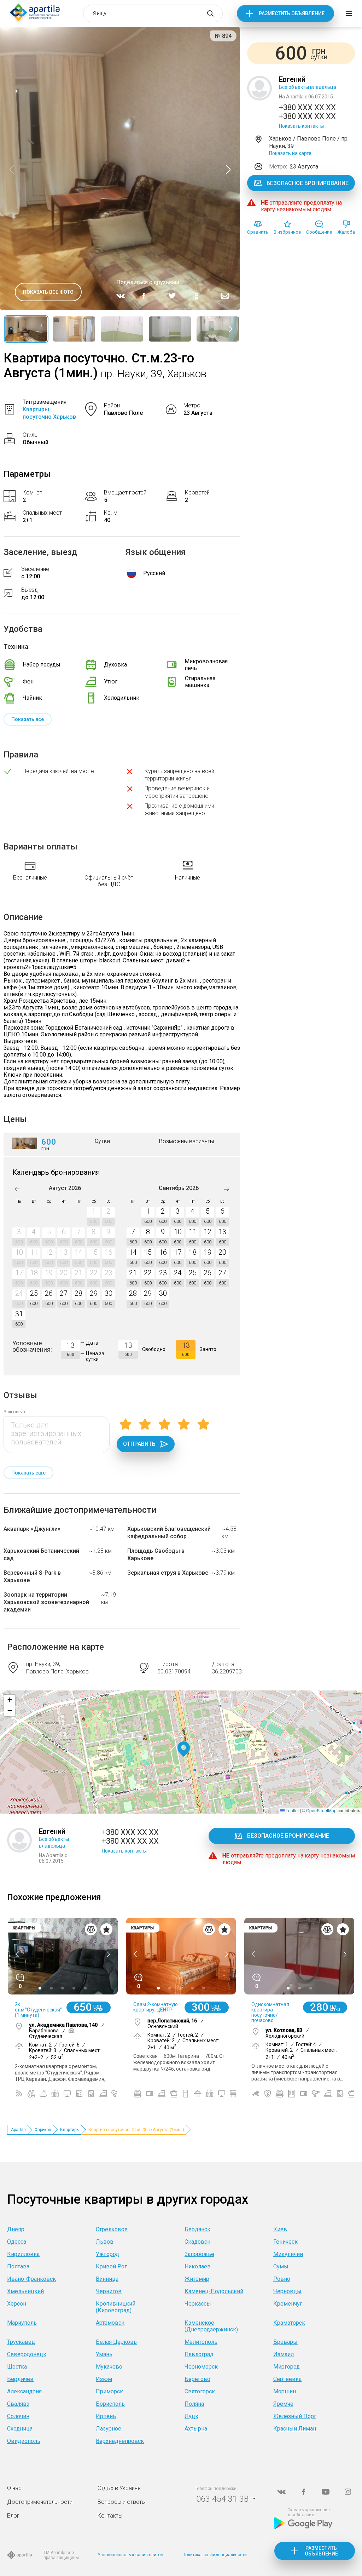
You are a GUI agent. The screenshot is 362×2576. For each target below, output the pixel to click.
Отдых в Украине (119, 2488)
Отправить (139, 1444)
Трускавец (21, 2342)
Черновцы (287, 2291)
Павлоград (199, 2354)
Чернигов (109, 2291)
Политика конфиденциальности (215, 2555)
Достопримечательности (40, 2502)
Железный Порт (295, 2416)
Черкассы (198, 2304)
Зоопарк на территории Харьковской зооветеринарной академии (46, 1602)
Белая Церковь (116, 2342)
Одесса (17, 2242)
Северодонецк (27, 2354)
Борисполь (110, 2404)
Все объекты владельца (308, 87)
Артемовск (110, 2323)
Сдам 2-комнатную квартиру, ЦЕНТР (156, 2007)
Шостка (17, 2367)
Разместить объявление (292, 13)
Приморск (109, 2391)
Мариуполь (22, 2323)
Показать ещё (28, 1473)
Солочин (18, 2416)
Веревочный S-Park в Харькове (32, 1576)
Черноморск (201, 2367)
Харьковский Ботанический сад (41, 1555)
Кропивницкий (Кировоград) (116, 2307)
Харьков (43, 2130)
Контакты (110, 2516)
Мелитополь (201, 2342)
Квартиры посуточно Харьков (49, 413)
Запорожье (199, 2254)
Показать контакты (301, 126)
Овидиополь (24, 2441)
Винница (107, 2279)
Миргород (287, 2367)
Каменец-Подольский (214, 2291)
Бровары (285, 2342)
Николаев (198, 2266)
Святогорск (200, 2391)
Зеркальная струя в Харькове (168, 1573)
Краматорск (289, 2323)
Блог (13, 2516)
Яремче (283, 2404)
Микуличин (288, 2254)
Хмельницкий (25, 2291)
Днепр (16, 2229)
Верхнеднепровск (120, 2441)
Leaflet (292, 1810)
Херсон (17, 2304)
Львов (105, 2242)
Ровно (282, 2279)
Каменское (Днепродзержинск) (211, 2326)
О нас (14, 2488)
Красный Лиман (295, 2429)
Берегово (197, 2379)
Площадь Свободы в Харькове (156, 1555)
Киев (280, 2229)
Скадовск (197, 2242)
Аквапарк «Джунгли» (32, 1529)
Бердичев (20, 2379)
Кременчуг (288, 2304)
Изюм (104, 2379)
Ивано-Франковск (31, 2279)
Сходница (20, 2429)
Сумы (281, 2266)
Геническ (285, 2242)
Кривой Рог (111, 2266)
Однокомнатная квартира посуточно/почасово (270, 2012)
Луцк (191, 2416)
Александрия (24, 2391)
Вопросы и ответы (122, 2502)
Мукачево (109, 2367)
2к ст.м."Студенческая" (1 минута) (38, 2010)
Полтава (18, 2266)
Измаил (284, 2354)
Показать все (28, 719)
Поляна (194, 2404)
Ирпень (106, 2416)
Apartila (18, 2130)
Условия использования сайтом (131, 2555)
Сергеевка (287, 2379)
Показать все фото (48, 292)
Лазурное (109, 2429)
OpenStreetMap (321, 1810)
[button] (184, 1749)
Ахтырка (196, 2429)
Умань (104, 2354)
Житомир (197, 2279)
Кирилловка (23, 2254)
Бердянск (197, 2229)
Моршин (285, 2391)
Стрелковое (112, 2229)
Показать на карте (290, 153)
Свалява (18, 2404)
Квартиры (70, 2130)
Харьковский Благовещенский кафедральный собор (169, 1533)
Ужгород (107, 2254)
